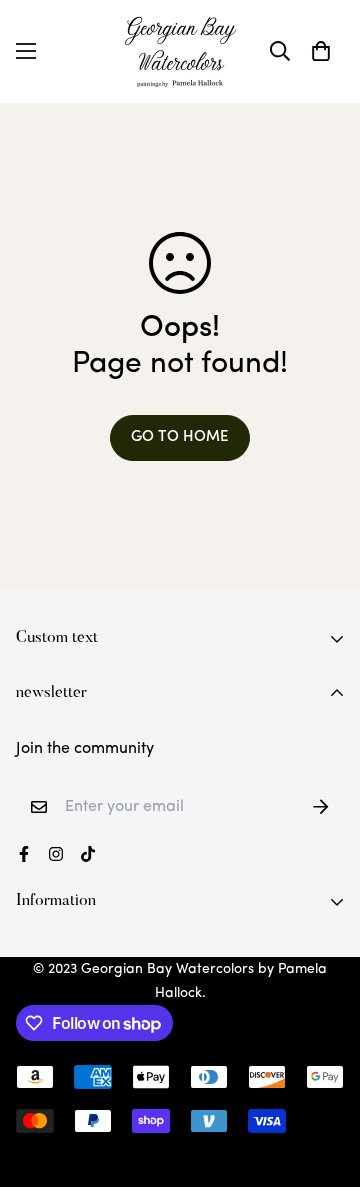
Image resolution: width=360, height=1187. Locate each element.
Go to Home (180, 437)
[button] (321, 51)
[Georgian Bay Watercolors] (180, 51)
